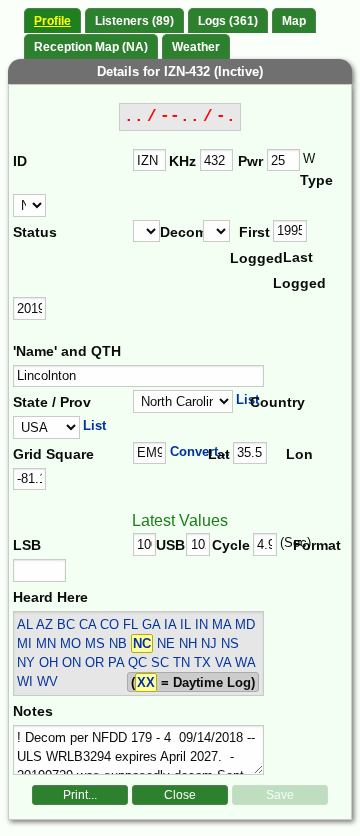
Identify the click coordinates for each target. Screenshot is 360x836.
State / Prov (52, 402)
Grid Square (53, 454)
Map (294, 21)
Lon (299, 454)
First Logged (251, 245)
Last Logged (294, 270)
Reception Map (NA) (91, 47)
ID (20, 161)
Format (311, 545)
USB (170, 545)
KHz (182, 161)
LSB (27, 545)
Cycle (231, 545)
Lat (219, 454)
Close (180, 795)
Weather (196, 47)
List (247, 399)
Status (35, 232)
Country (275, 402)
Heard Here (50, 597)
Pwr (250, 161)
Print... (80, 795)
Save (280, 795)
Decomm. (181, 232)
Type (316, 180)
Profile (52, 21)
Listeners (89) (134, 21)
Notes (33, 711)
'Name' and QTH (67, 351)
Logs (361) (228, 21)
